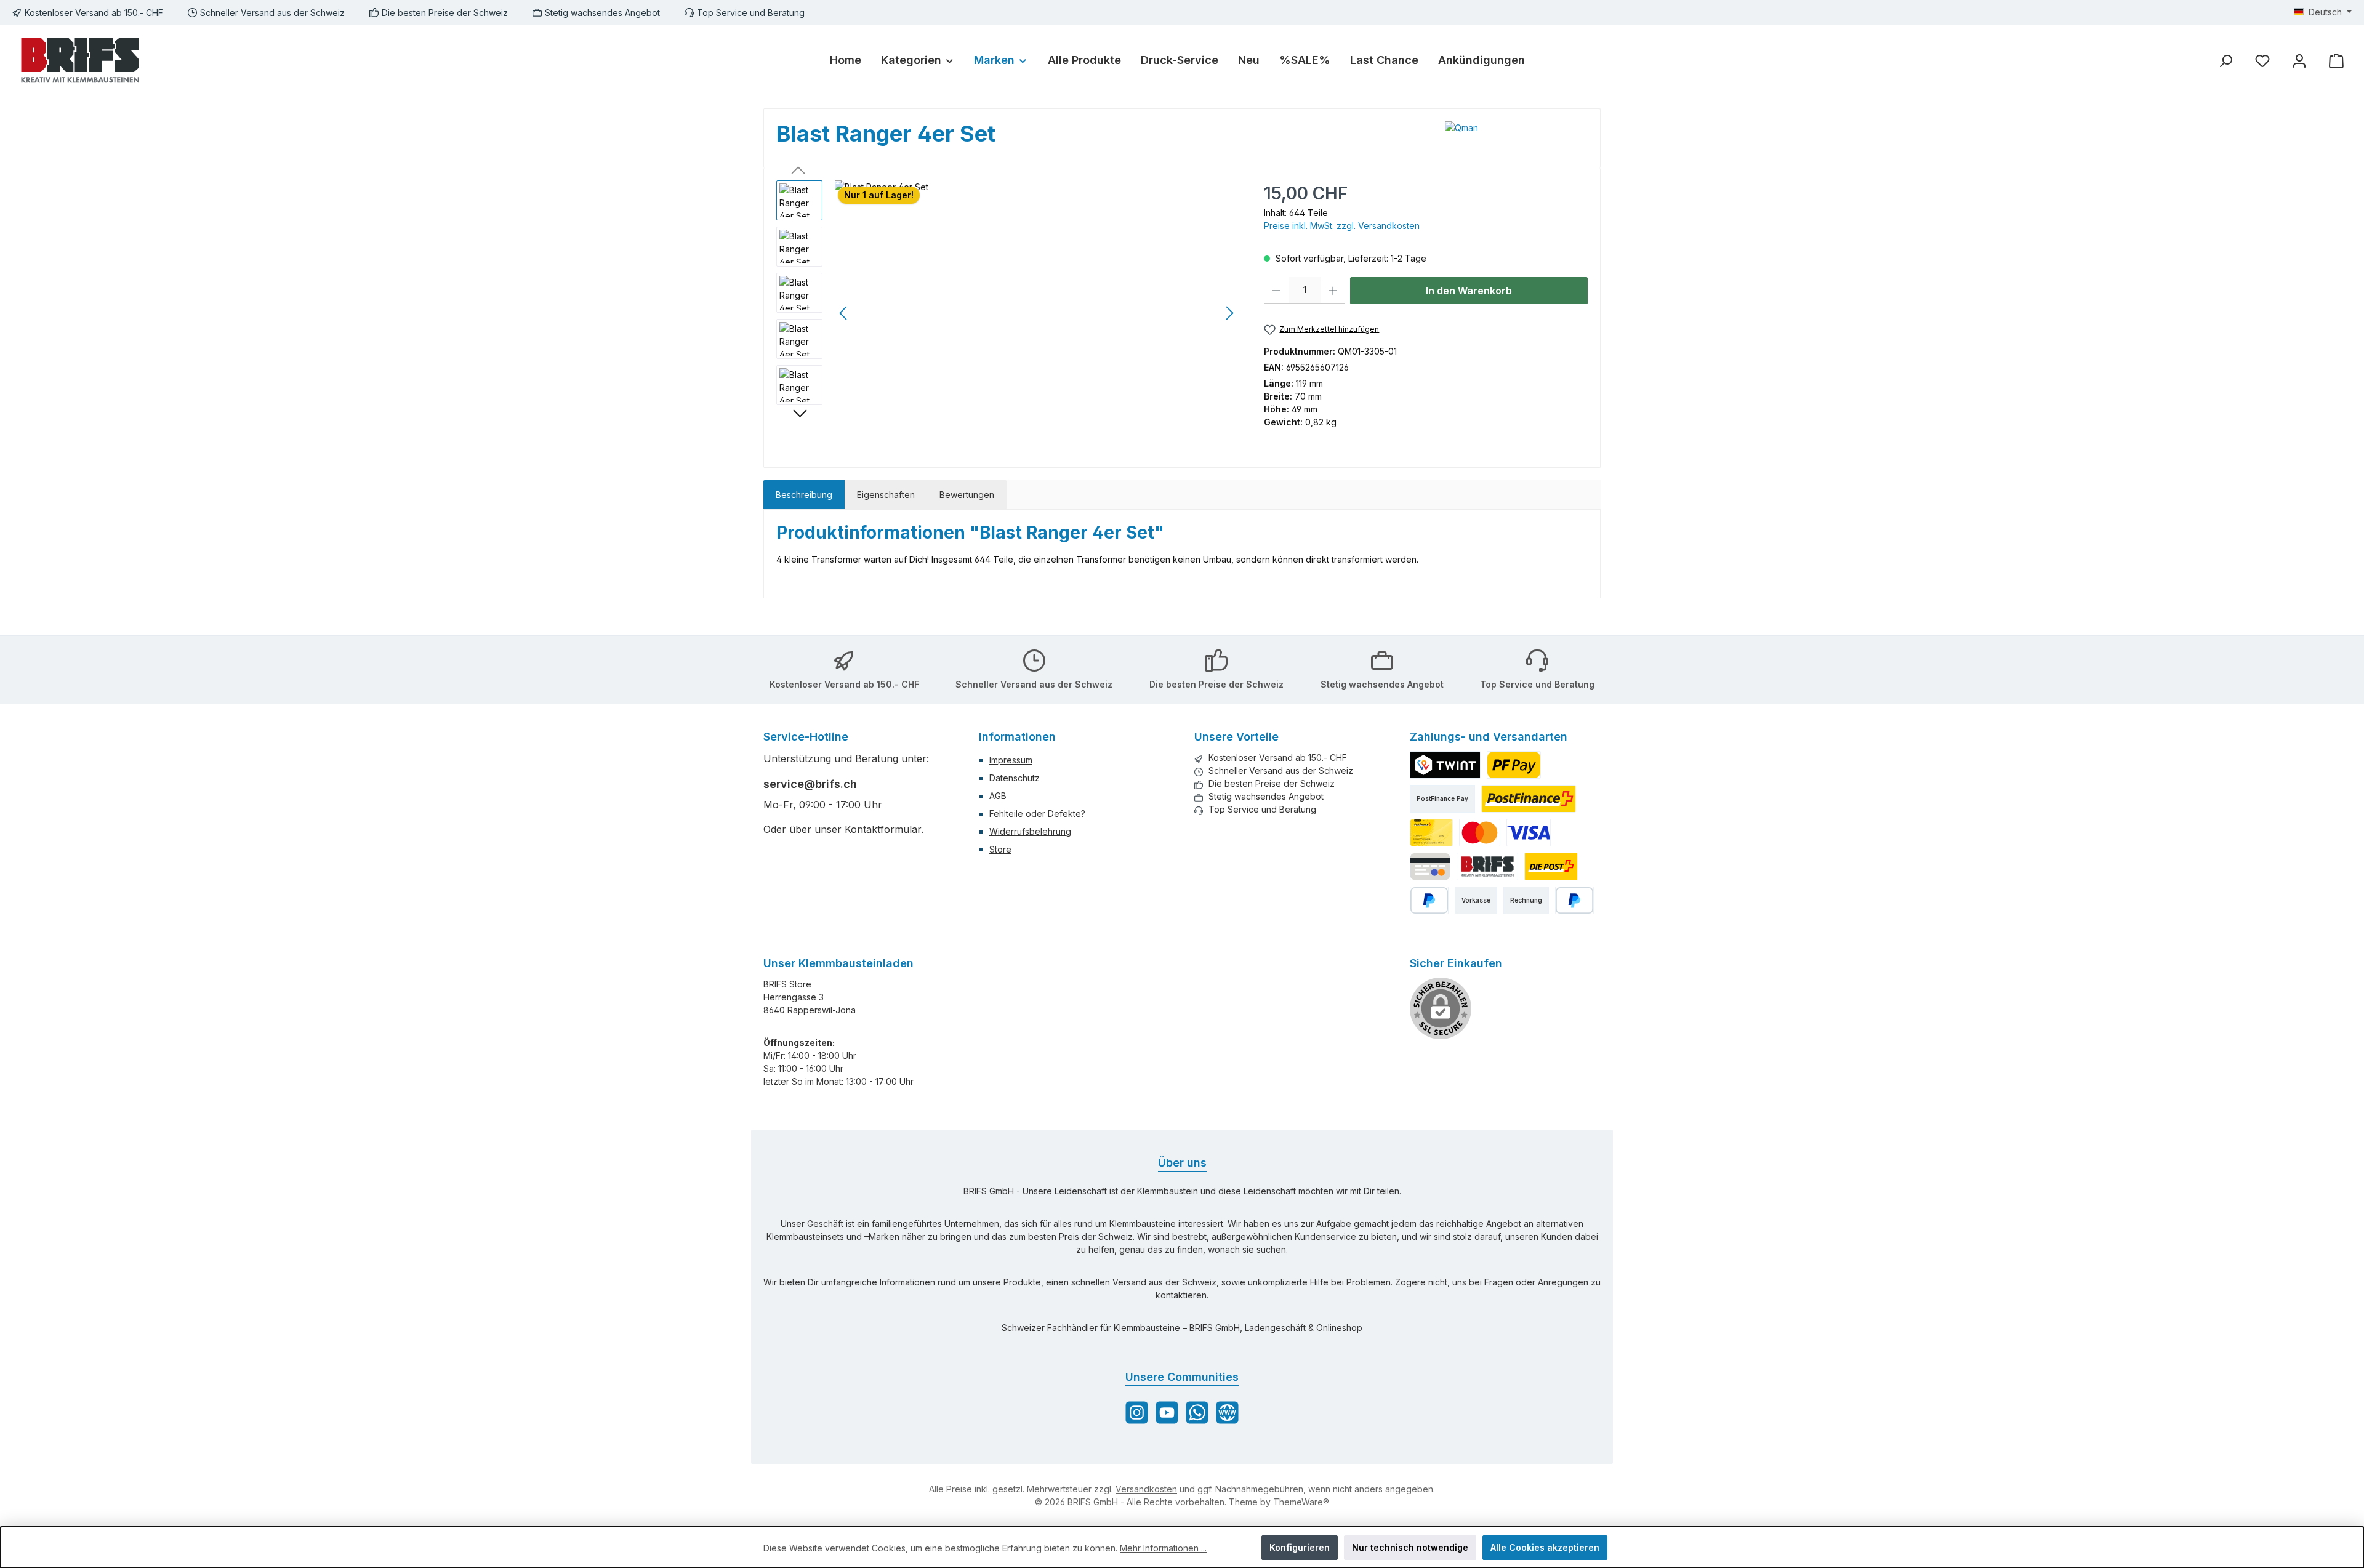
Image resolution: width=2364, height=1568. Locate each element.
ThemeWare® (1301, 1502)
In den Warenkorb (1469, 291)
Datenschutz (1015, 778)
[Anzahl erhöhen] (1333, 291)
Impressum (1011, 760)
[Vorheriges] (844, 313)
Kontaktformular (883, 829)
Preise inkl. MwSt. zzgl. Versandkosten (1342, 226)
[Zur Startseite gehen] (80, 60)
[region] (1008, 313)
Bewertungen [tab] (967, 495)
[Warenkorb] (2336, 61)
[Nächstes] (1229, 313)
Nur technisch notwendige (1410, 1547)
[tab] (804, 495)
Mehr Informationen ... (1163, 1548)
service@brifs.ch (810, 784)
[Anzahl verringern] (1276, 291)
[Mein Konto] (2299, 61)
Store (1000, 849)
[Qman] (1516, 139)
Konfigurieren (1300, 1547)
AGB (998, 796)
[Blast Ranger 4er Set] (1037, 313)
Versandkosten (1146, 1489)
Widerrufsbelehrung (1030, 831)
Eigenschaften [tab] (886, 495)
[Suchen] (2225, 61)
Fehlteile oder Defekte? (1037, 814)
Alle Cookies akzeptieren (1545, 1547)
